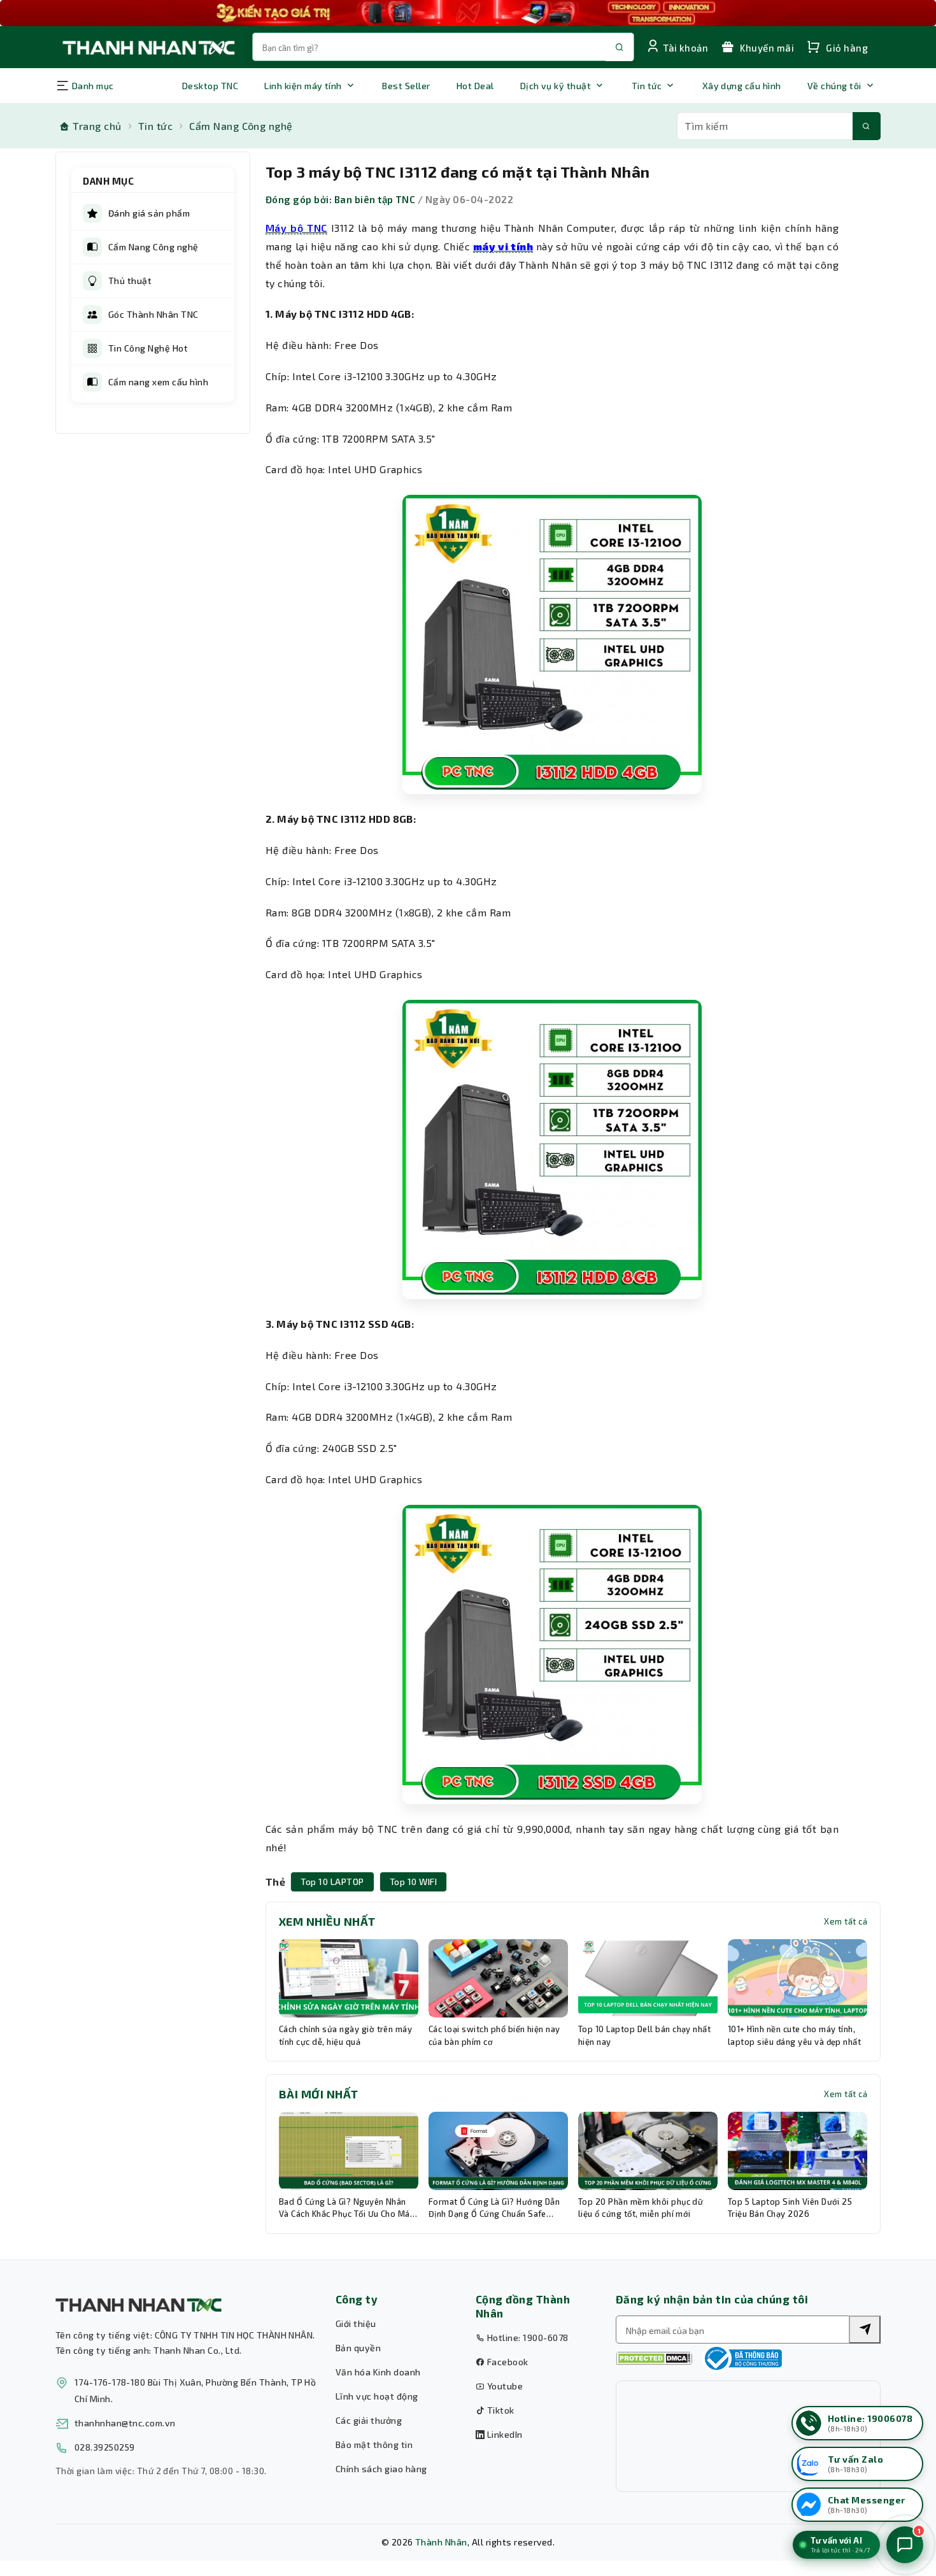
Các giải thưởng (369, 2420)
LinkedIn (503, 2434)
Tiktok (499, 2410)
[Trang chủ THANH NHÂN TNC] (148, 47)
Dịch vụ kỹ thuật (556, 86)
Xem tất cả (846, 1921)
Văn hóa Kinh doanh (378, 2372)
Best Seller (406, 86)
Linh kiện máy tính (303, 86)
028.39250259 (105, 2447)
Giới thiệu (356, 2323)
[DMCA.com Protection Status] (654, 2359)
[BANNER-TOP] (468, 13)
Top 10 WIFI (413, 1882)
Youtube (504, 2386)
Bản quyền (358, 2348)
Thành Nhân (441, 2542)
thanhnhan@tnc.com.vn (125, 2423)
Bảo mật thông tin (374, 2444)
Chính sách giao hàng (381, 2469)
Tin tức (647, 86)
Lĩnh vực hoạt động (377, 2396)
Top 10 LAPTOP (332, 1882)
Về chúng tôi (834, 86)
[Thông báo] (742, 2358)
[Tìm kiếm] (867, 126)
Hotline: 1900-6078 (526, 2338)
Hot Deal (475, 86)
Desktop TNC (210, 86)
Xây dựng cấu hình (742, 86)
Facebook (506, 2362)
